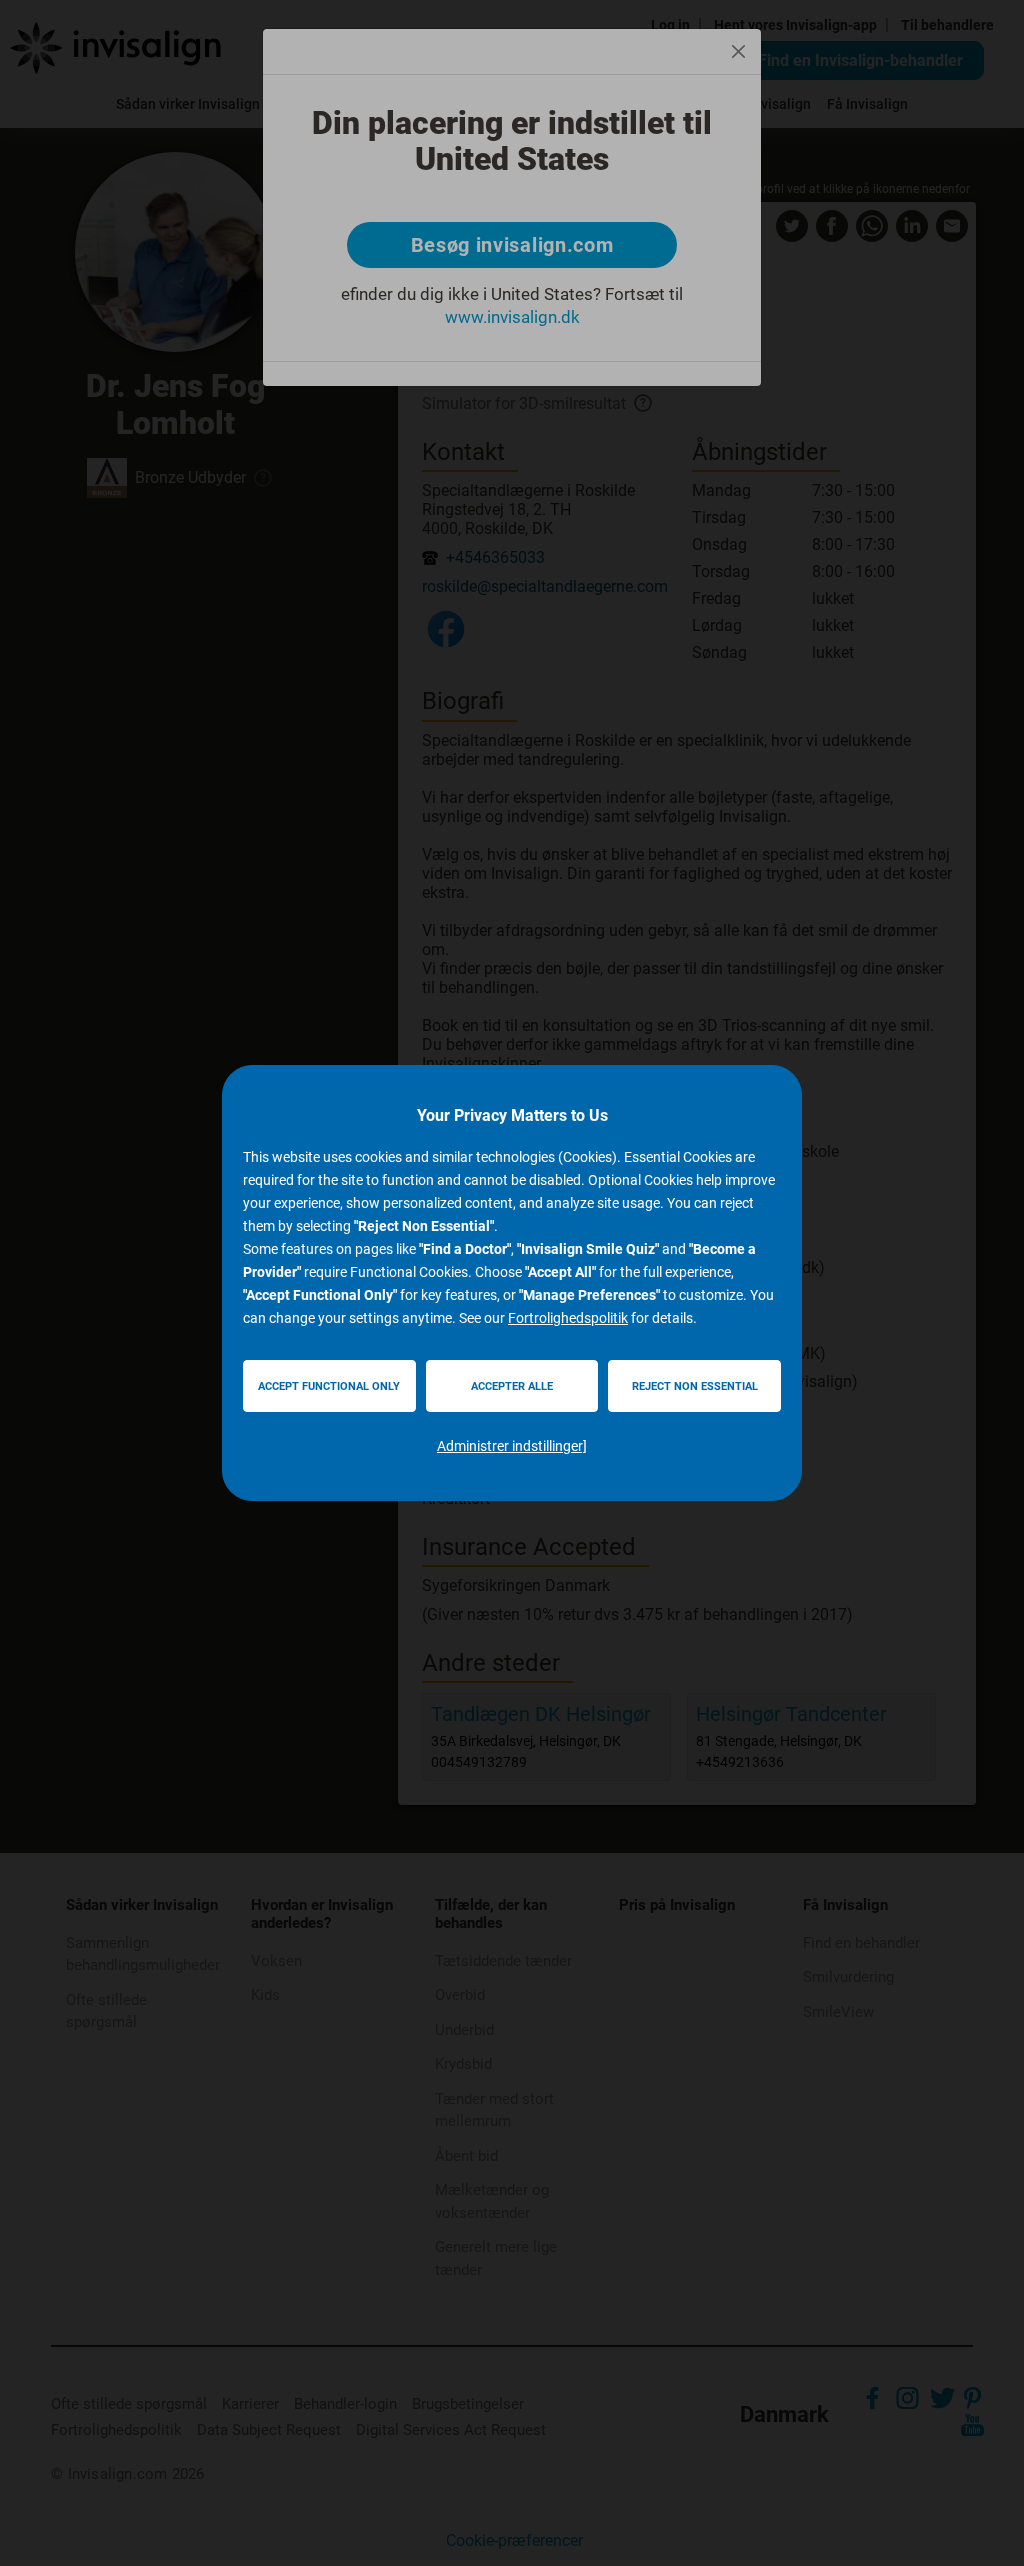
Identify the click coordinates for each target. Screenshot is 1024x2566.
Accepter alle (512, 1386)
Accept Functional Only (329, 1386)
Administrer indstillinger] (512, 1446)
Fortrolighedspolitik (568, 1318)
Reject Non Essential (695, 1386)
